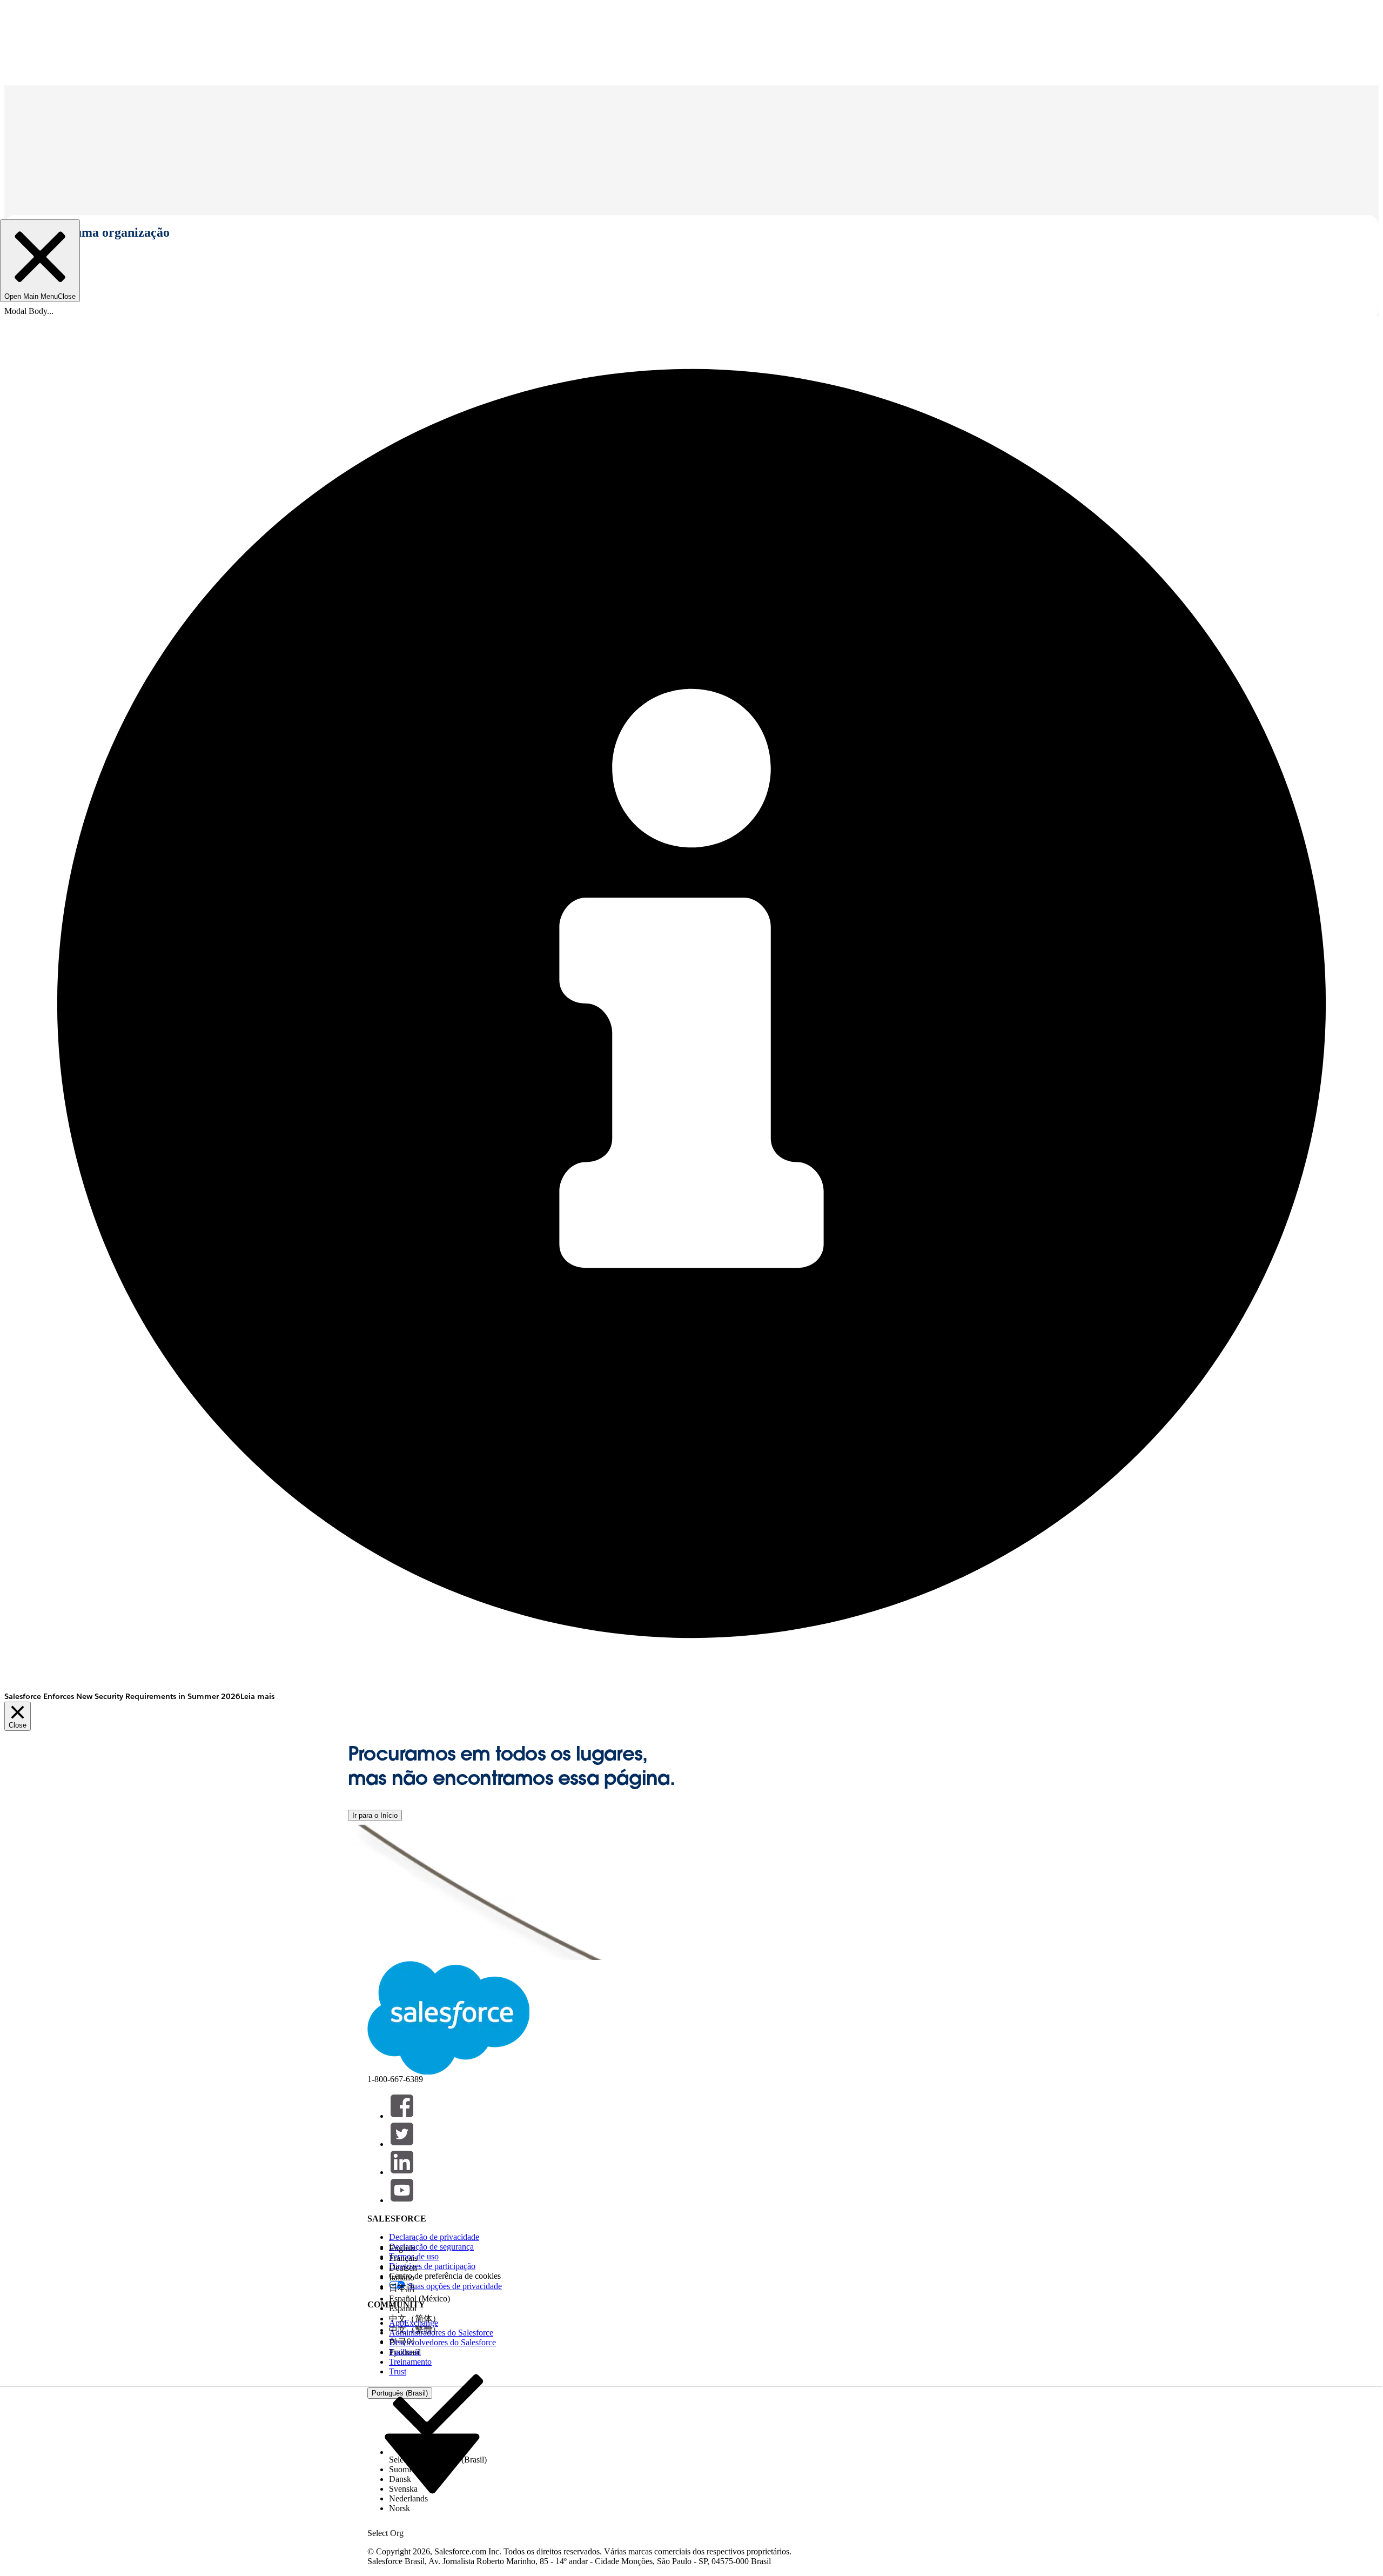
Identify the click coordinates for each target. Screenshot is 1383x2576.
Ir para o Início (375, 1815)
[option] (438, 2249)
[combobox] (432, 2463)
